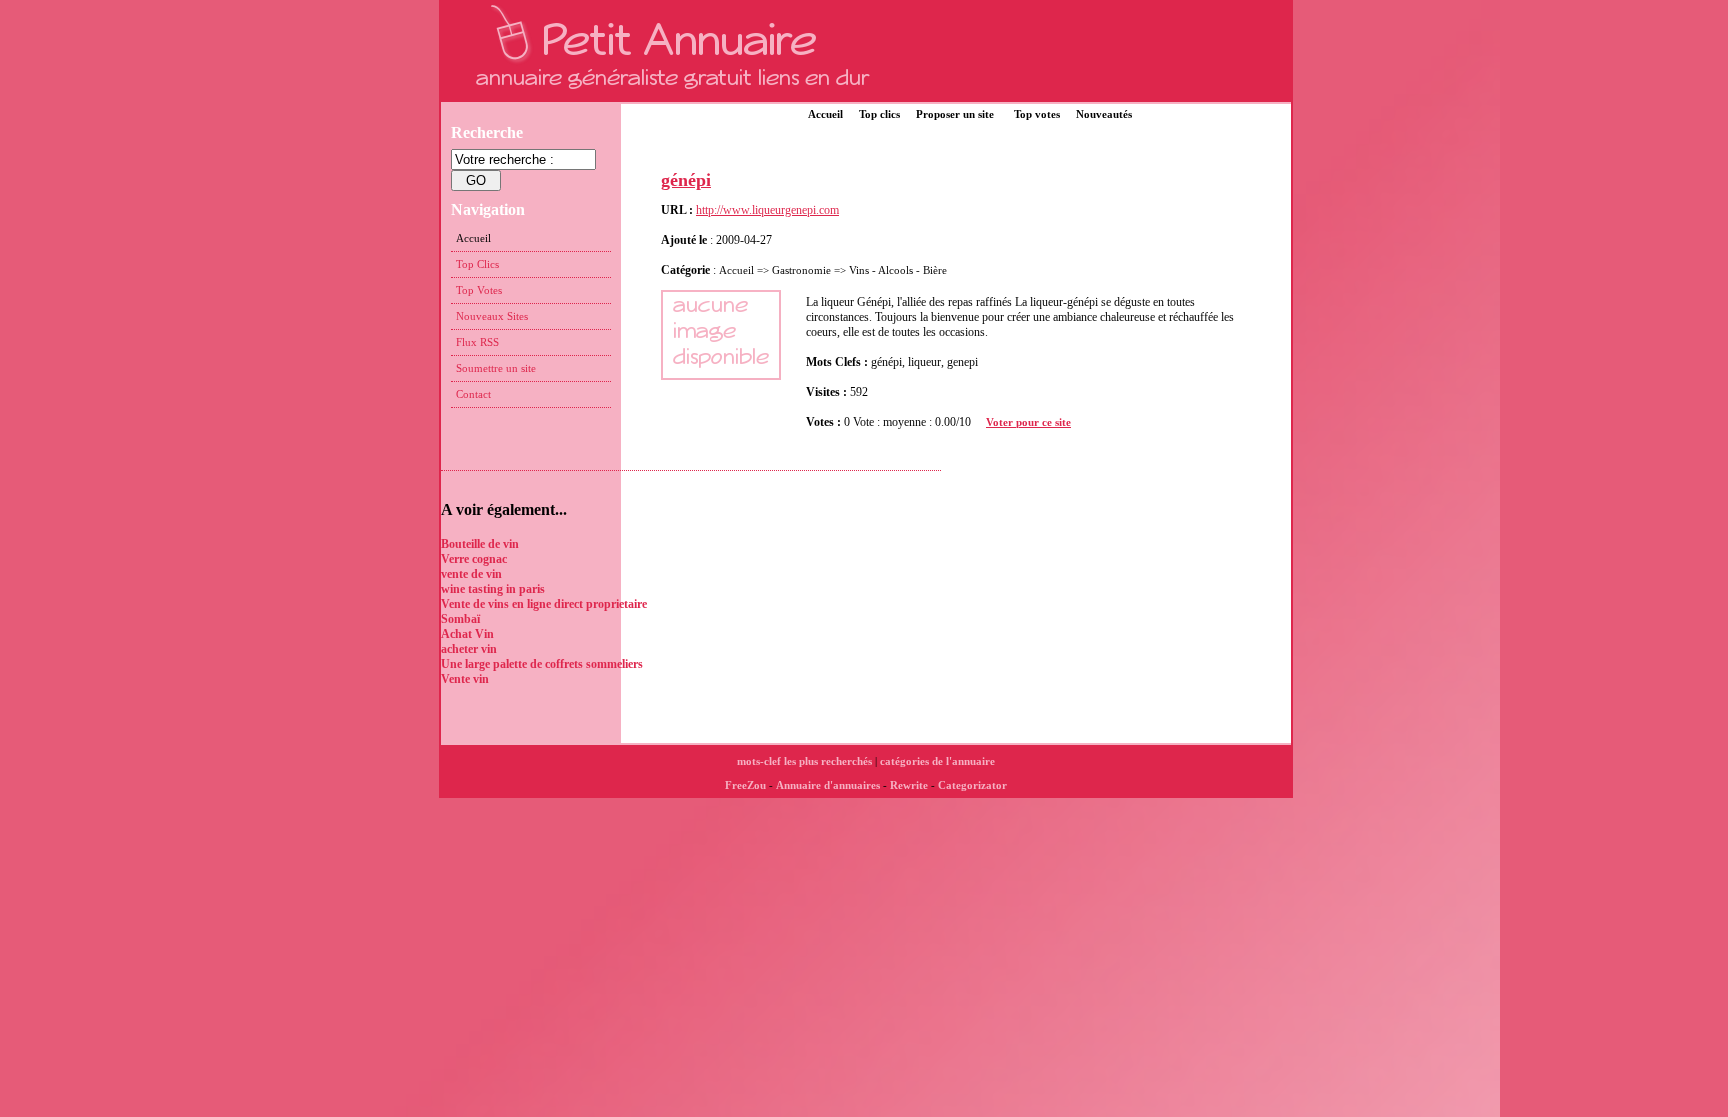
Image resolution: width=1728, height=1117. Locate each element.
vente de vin (471, 574)
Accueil (825, 114)
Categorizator (972, 785)
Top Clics (477, 264)
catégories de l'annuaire (937, 761)
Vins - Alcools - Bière (898, 270)
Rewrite (909, 785)
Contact (473, 394)
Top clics (879, 114)
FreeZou (745, 785)
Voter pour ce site (1028, 422)
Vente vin (465, 679)
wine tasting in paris (493, 589)
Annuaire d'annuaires (828, 785)
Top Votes (479, 290)
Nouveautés (1104, 114)
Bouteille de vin (480, 544)
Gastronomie (801, 270)
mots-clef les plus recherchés (804, 761)
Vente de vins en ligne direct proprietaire (544, 604)
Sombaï (460, 619)
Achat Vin (467, 634)
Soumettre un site (496, 368)
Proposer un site (955, 114)
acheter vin (469, 649)
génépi (686, 180)
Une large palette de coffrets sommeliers (542, 664)
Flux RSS (477, 342)
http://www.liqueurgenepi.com (767, 210)
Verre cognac (474, 559)
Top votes (1037, 114)
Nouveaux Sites (492, 316)
